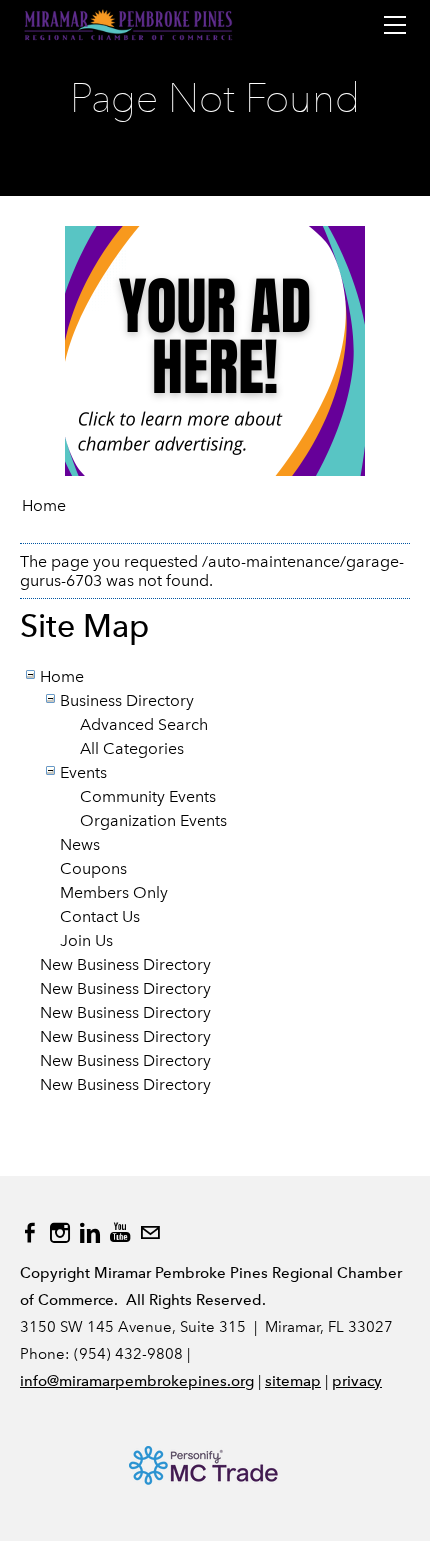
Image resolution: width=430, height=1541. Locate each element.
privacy (357, 1381)
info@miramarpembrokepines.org (137, 1381)
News (80, 844)
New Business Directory (125, 964)
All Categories (132, 748)
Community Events (148, 796)
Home (44, 505)
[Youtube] (120, 1233)
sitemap (293, 1381)
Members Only (114, 892)
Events (83, 772)
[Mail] (150, 1233)
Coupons (93, 868)
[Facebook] (30, 1233)
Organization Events (153, 820)
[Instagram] (60, 1233)
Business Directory (127, 700)
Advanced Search (144, 724)
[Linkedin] (90, 1233)
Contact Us (100, 916)
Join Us (86, 940)
